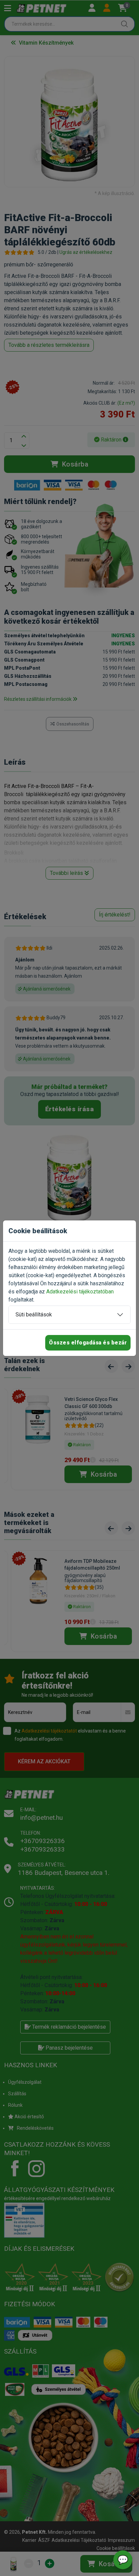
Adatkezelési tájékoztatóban (80, 1292)
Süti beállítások (34, 1315)
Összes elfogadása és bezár (88, 1343)
